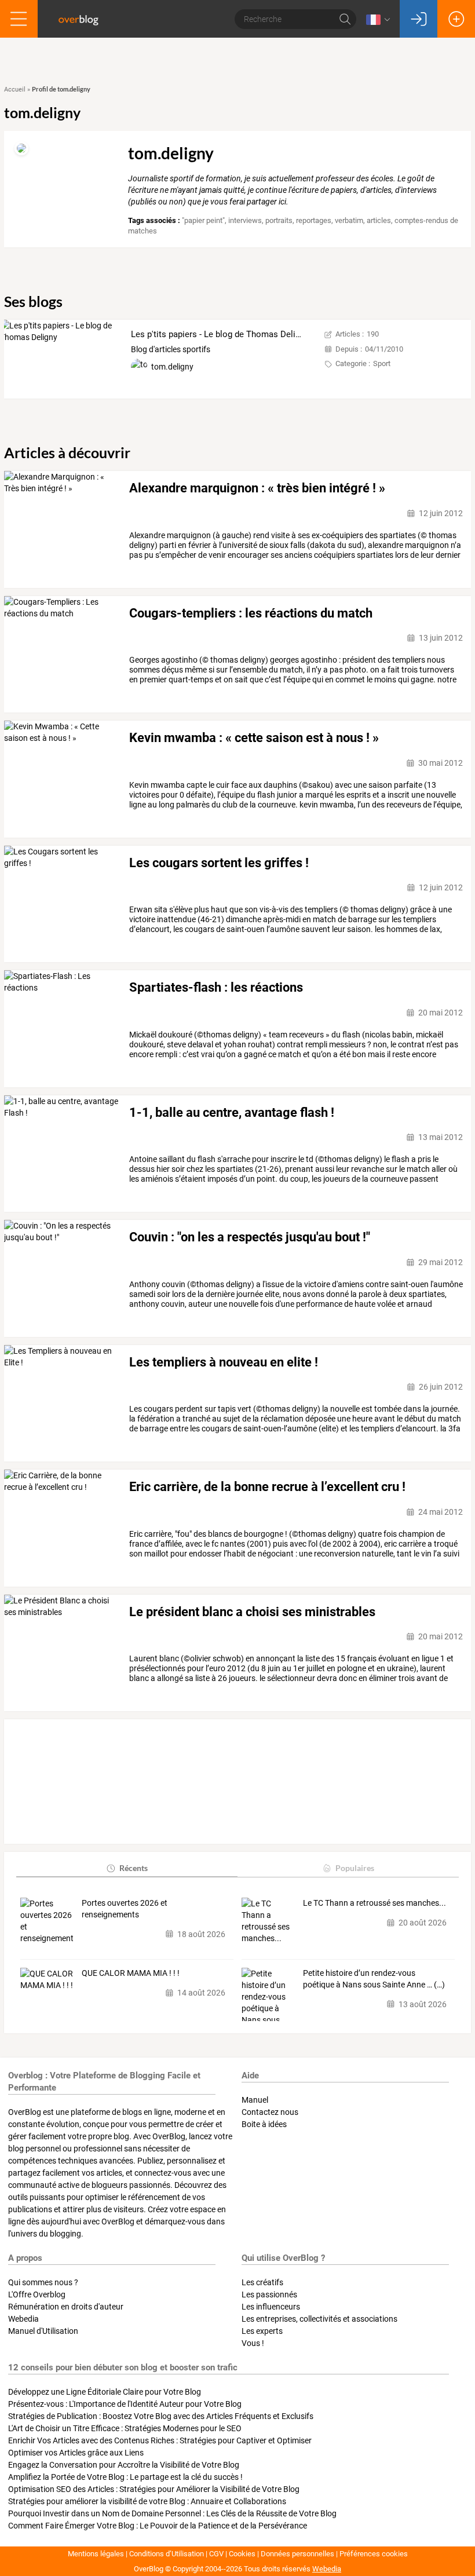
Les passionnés (269, 2294)
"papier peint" (203, 220)
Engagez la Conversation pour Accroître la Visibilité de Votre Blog (124, 2465)
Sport (382, 363)
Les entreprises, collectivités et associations (319, 2319)
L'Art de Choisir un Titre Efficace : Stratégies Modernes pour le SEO (125, 2428)
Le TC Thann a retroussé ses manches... (374, 1903)
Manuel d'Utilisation (43, 2331)
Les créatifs (262, 2282)
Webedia (23, 2319)
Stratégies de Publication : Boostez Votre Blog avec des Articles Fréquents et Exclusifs (161, 2416)
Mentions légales (96, 2554)
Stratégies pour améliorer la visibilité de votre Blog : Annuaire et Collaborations (147, 2501)
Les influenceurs (271, 2307)
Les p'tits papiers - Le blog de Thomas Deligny (220, 334)
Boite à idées (264, 2124)
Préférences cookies (374, 2554)
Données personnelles (297, 2554)
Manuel (255, 2100)
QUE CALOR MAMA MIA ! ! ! (131, 1973)
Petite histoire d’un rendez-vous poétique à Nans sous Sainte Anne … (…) (374, 1979)
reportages (314, 220)
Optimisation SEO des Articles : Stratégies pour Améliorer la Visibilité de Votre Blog (154, 2489)
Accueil (15, 89)
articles (379, 220)
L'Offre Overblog (37, 2294)
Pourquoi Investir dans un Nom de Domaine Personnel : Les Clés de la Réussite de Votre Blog (172, 2513)
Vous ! (253, 2343)
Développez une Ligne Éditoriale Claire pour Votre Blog (105, 2392)
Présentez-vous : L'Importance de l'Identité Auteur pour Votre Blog (125, 2404)
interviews (245, 220)
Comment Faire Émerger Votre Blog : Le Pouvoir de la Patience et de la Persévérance (158, 2526)
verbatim (349, 220)
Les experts (262, 2331)
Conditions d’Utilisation (167, 2554)
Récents (134, 1868)
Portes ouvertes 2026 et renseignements (125, 1909)
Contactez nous (270, 2112)
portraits (279, 220)
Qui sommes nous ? (43, 2282)
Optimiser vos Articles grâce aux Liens (76, 2453)
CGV (216, 2554)
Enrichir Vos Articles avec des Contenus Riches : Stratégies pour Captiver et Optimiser (160, 2440)
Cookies (242, 2554)
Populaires (355, 1868)
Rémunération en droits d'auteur (66, 2307)
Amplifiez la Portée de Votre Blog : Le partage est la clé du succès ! (125, 2477)
